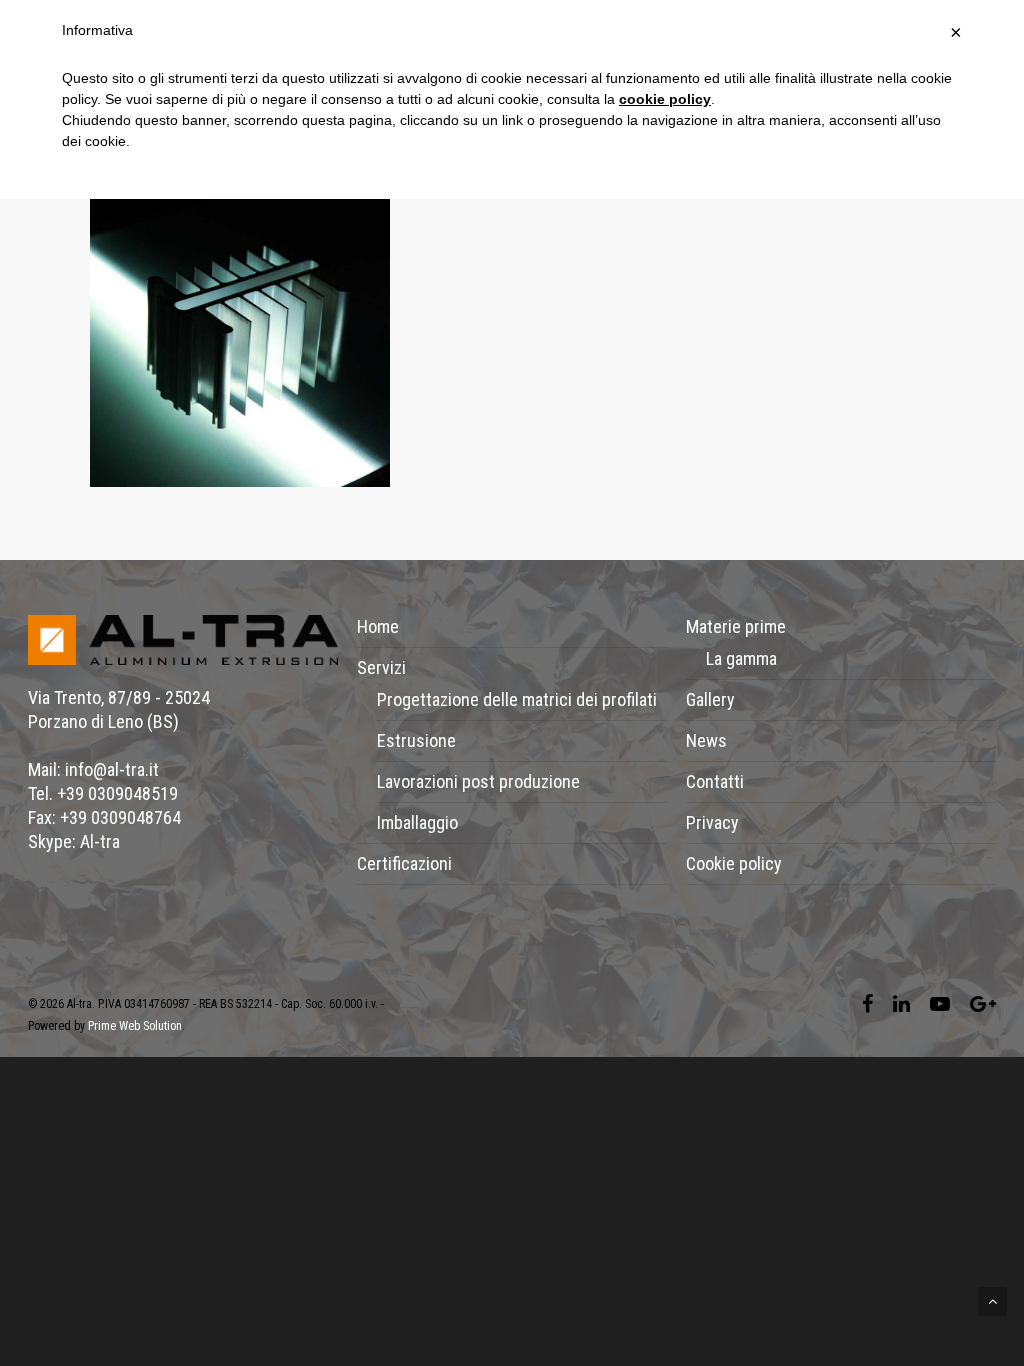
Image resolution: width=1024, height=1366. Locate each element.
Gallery (710, 699)
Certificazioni (404, 863)
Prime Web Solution (135, 1026)
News (706, 740)
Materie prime (736, 626)
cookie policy (665, 99)
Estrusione (416, 740)
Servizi (381, 667)
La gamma (741, 658)
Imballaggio (417, 822)
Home (378, 626)
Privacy (712, 822)
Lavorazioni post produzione (478, 781)
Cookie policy (734, 863)
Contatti (715, 781)
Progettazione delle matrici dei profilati (517, 699)
